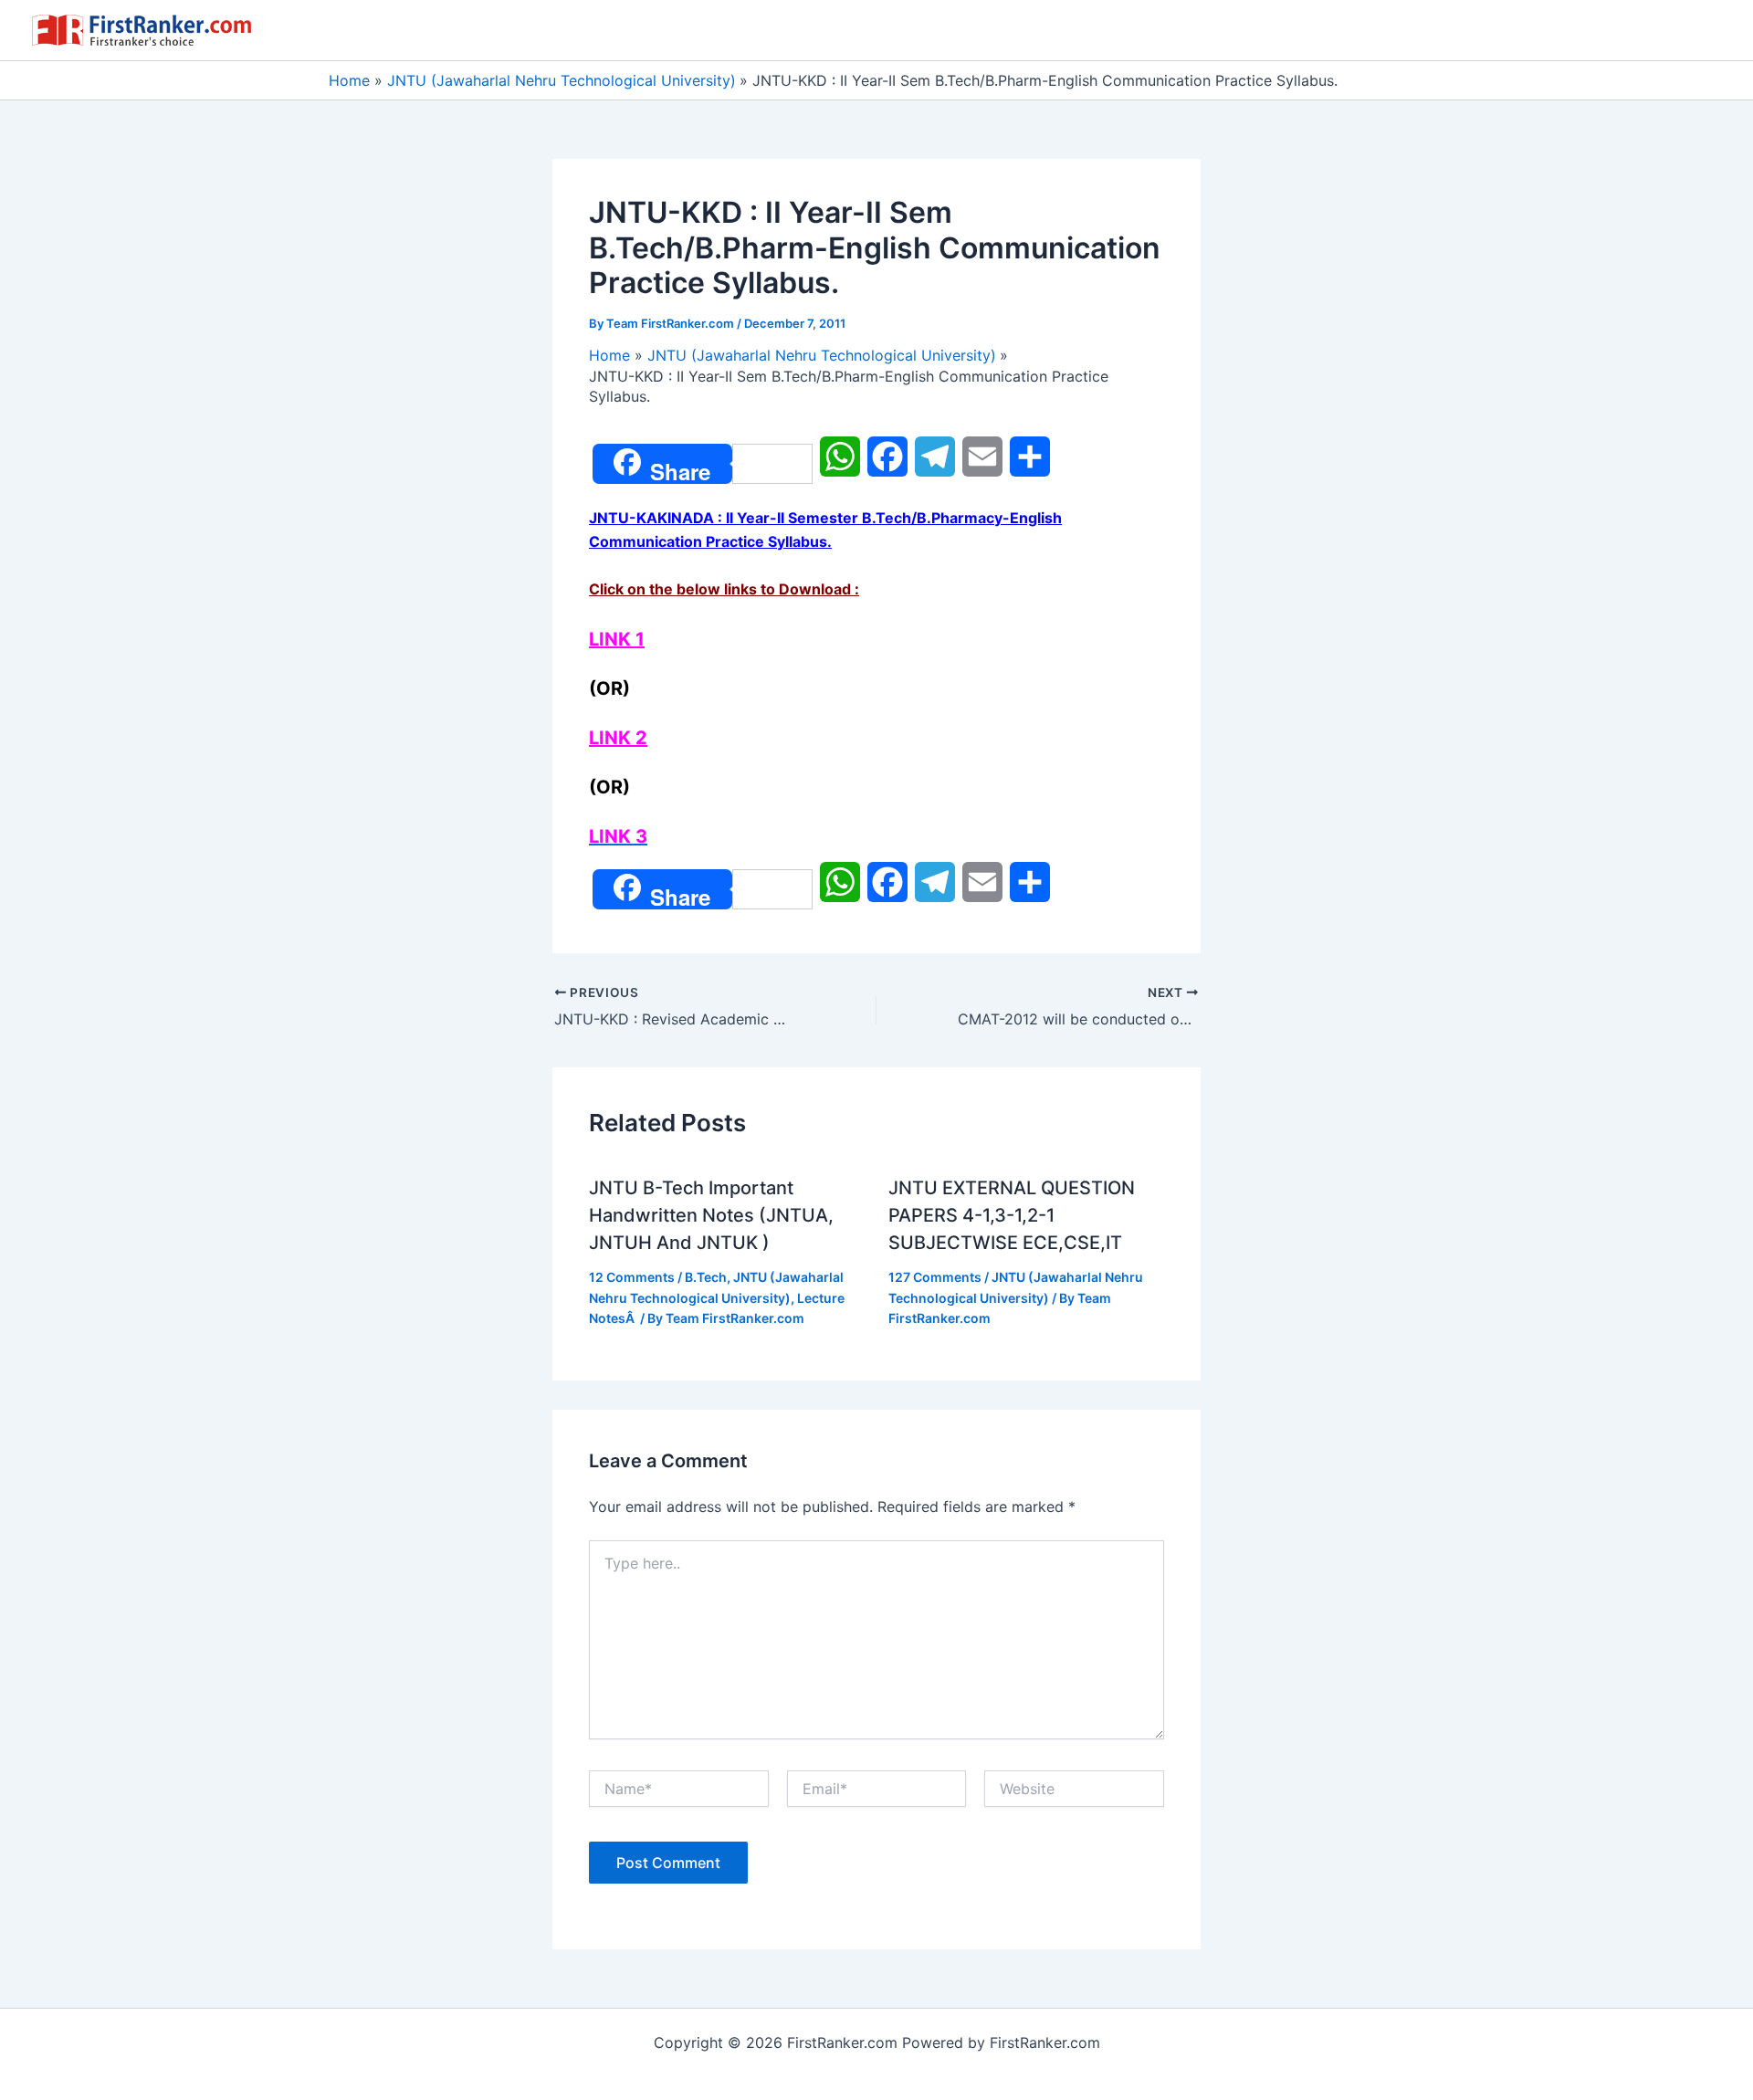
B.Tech (706, 1277)
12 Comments (632, 1277)
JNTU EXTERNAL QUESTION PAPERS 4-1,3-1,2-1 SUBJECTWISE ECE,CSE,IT (1012, 1215)
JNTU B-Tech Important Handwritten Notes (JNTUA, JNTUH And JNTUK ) (711, 1215)
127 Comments (935, 1277)
